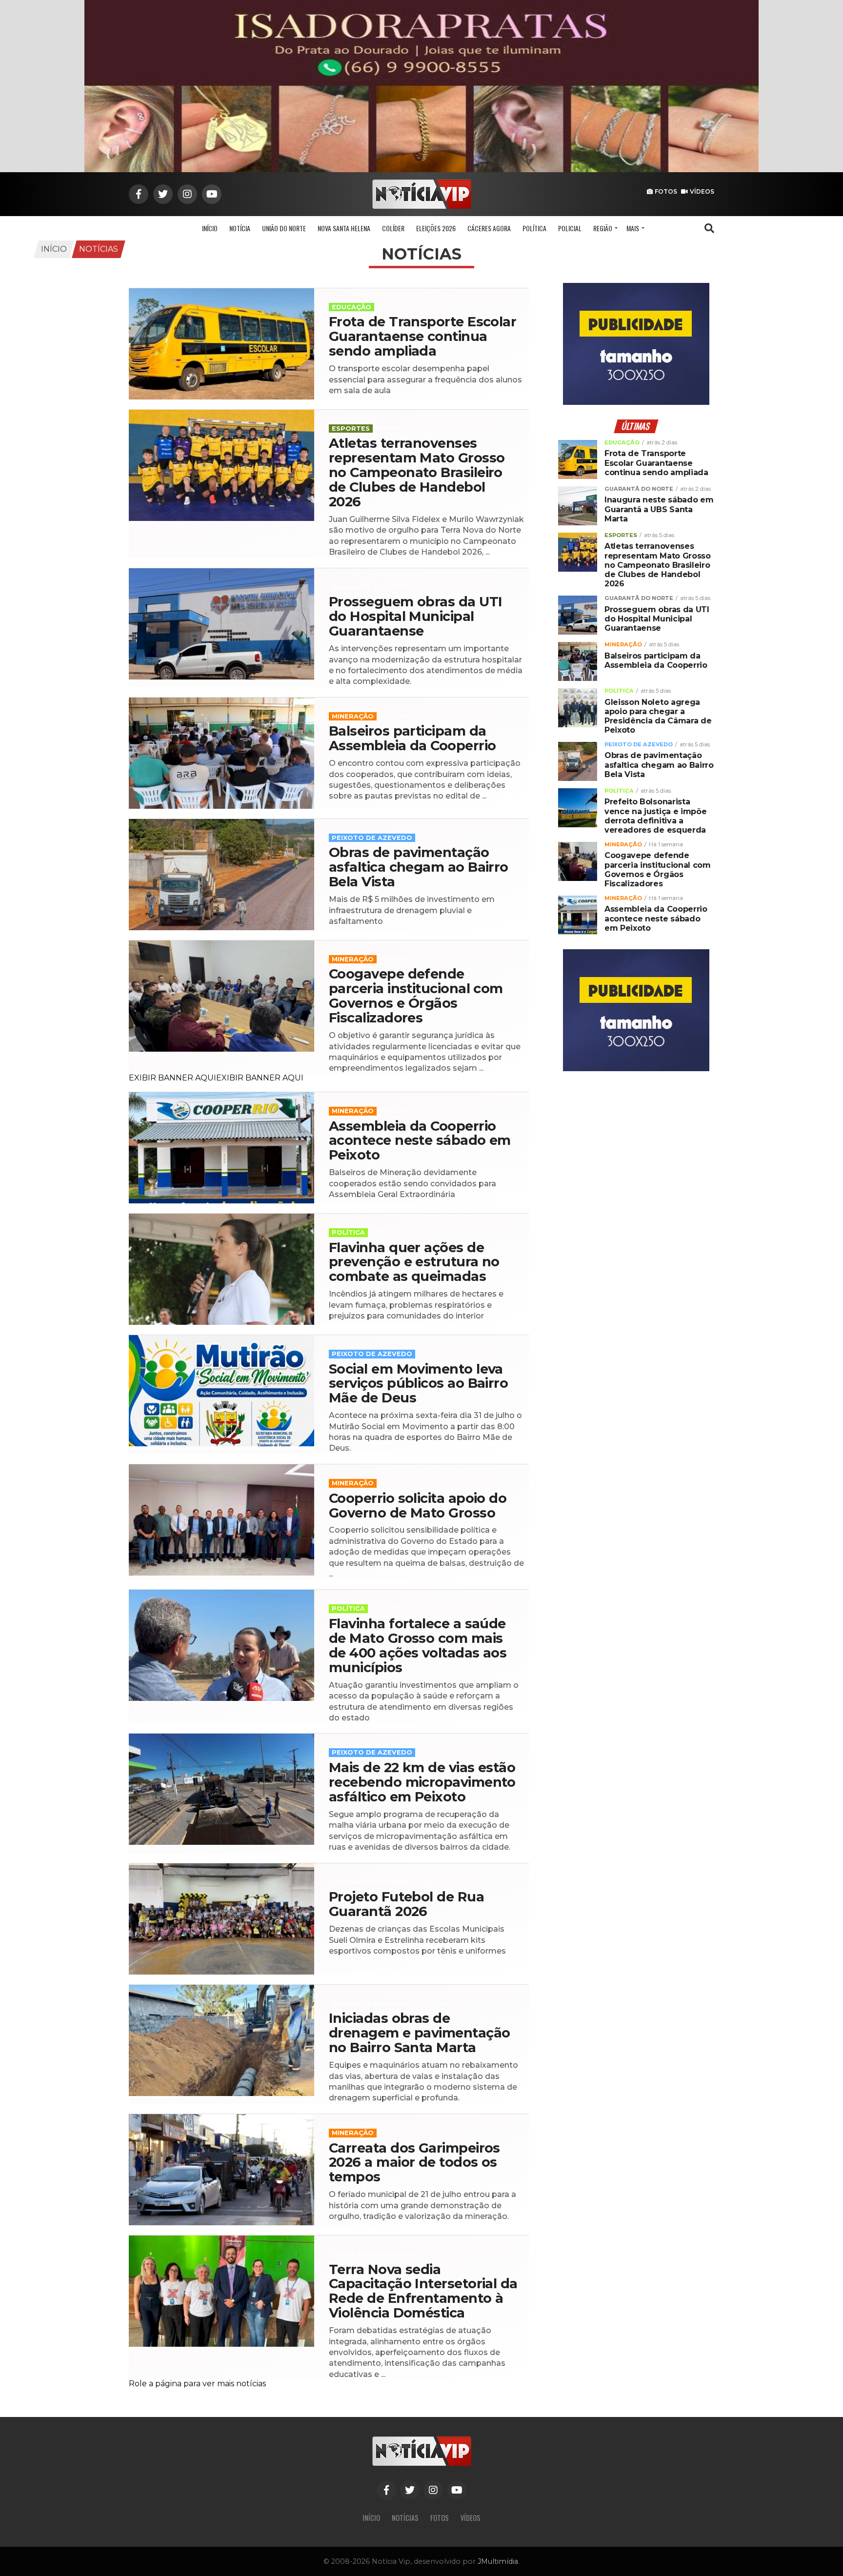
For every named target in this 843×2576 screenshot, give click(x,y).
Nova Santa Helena (344, 228)
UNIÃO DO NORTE (284, 228)
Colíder (393, 228)
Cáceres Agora (489, 228)
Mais (633, 228)
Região (603, 228)
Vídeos (702, 191)
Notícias (99, 249)
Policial (570, 228)
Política (534, 228)
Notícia (240, 228)
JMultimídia (498, 2561)
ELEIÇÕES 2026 (436, 228)
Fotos (666, 191)
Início (210, 228)
